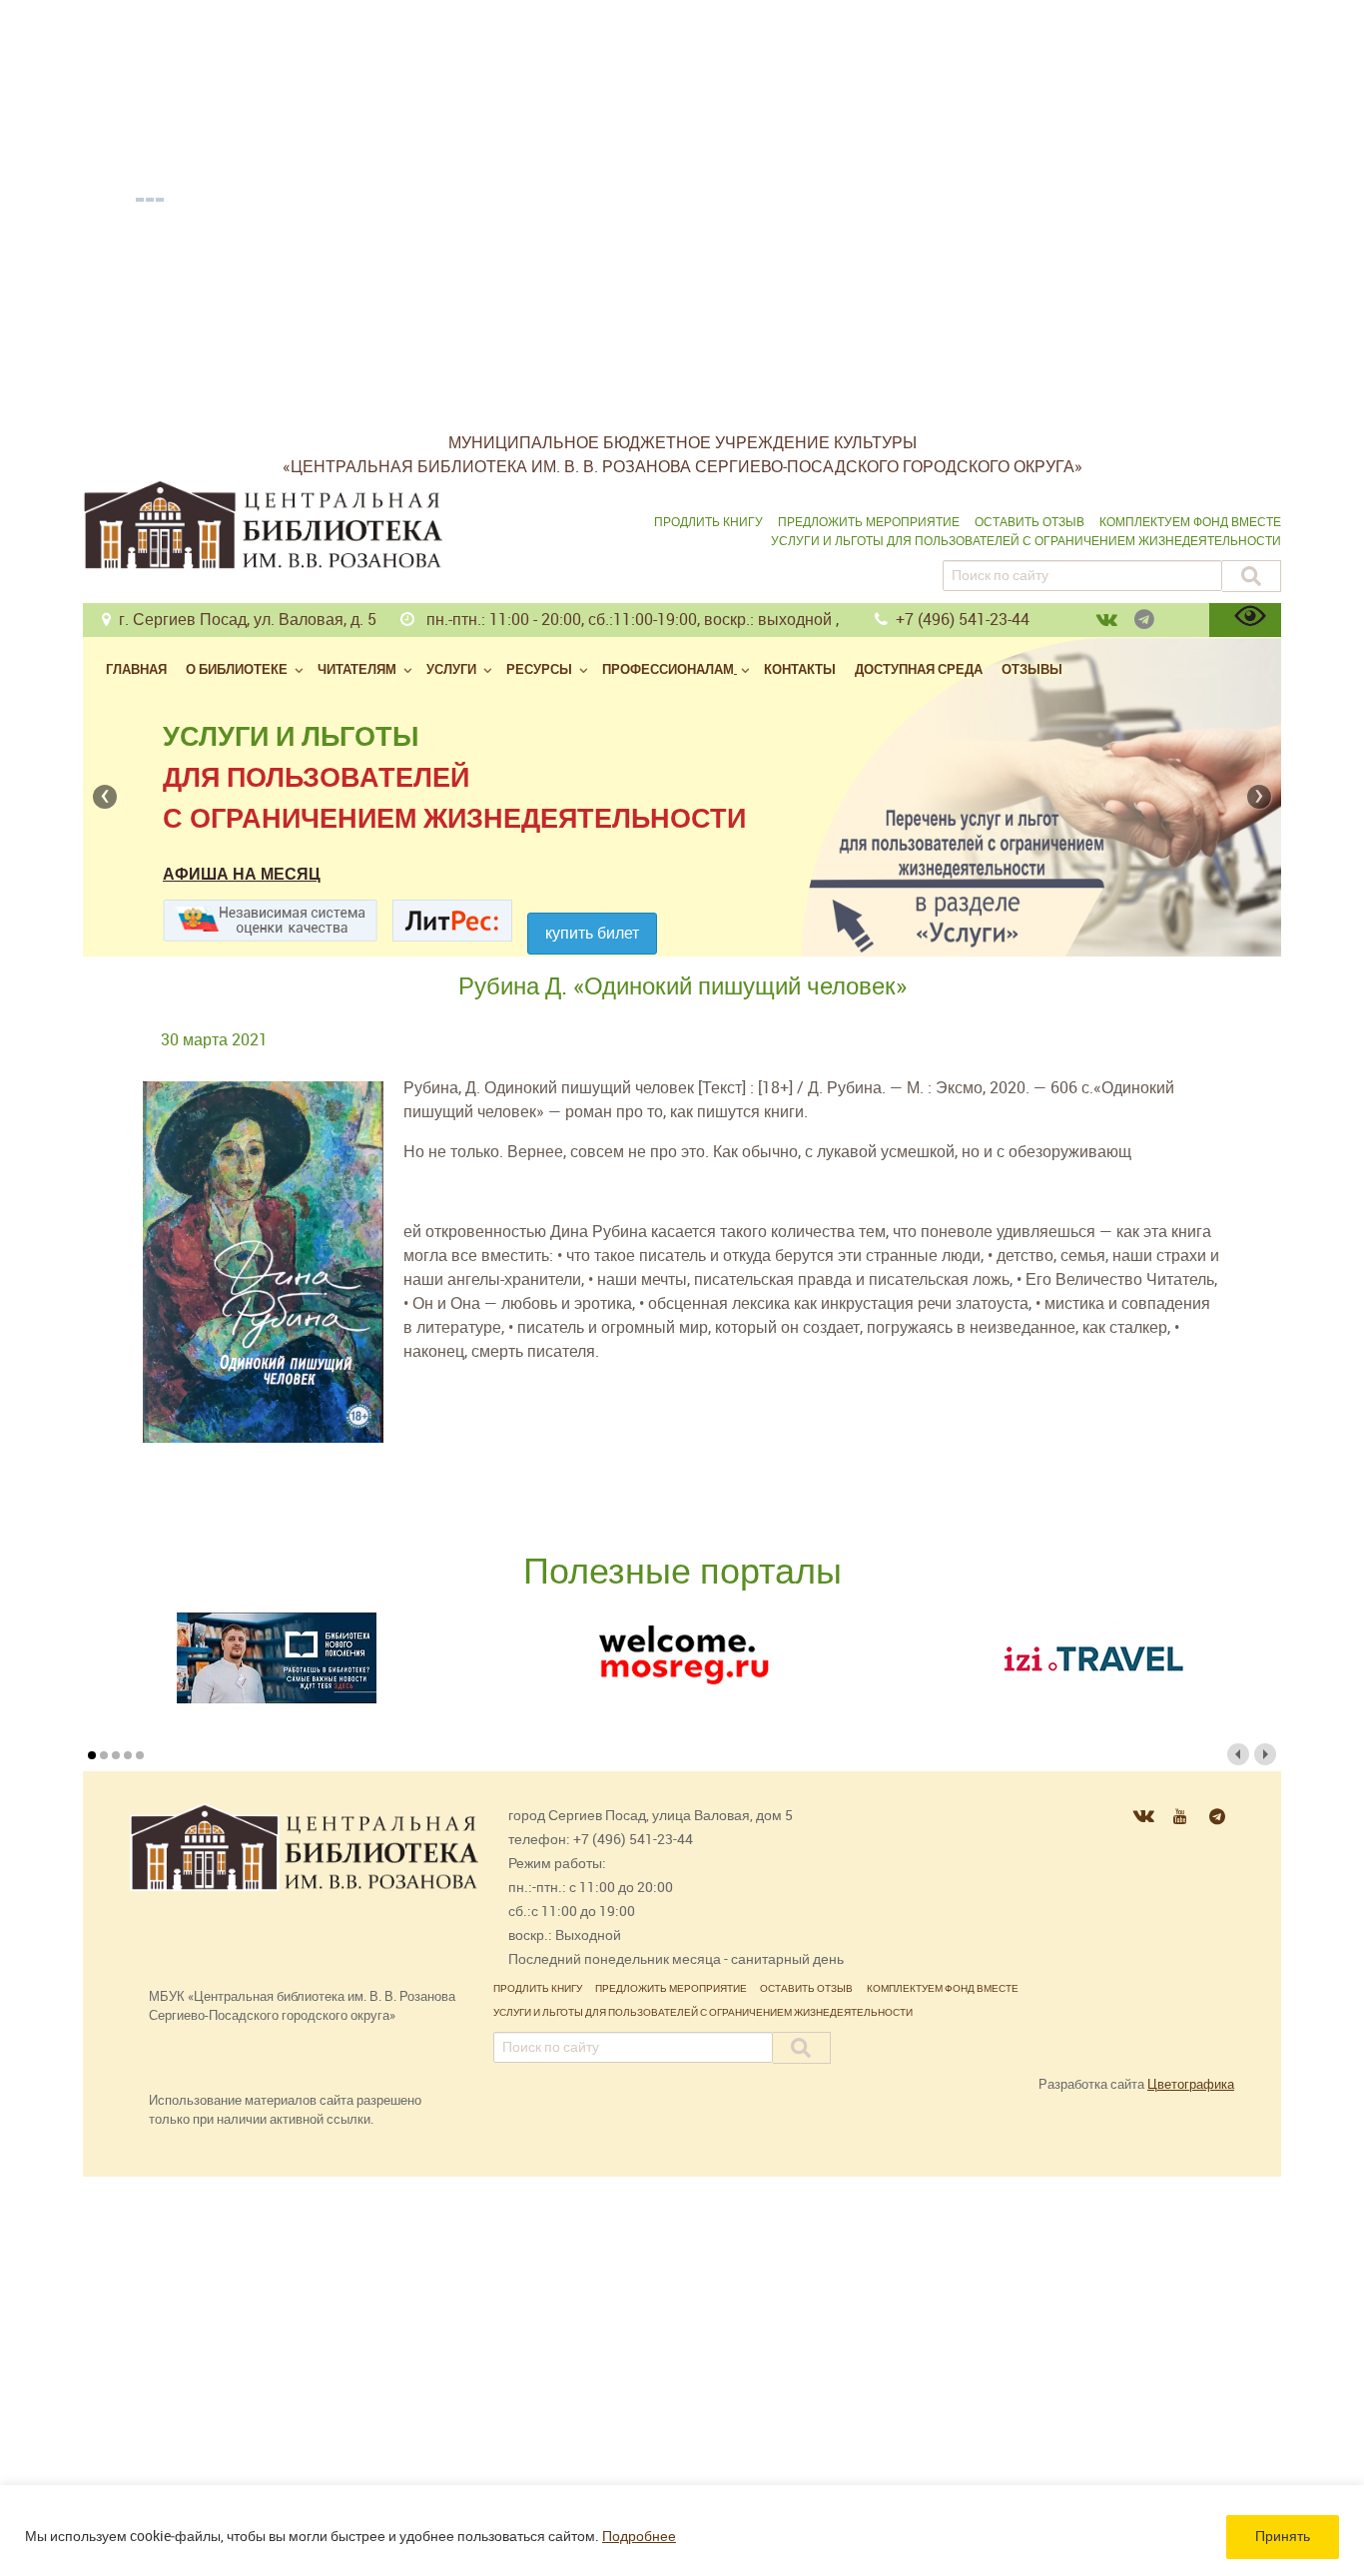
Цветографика (1191, 2084)
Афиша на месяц (242, 874)
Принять (1283, 2537)
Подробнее (639, 2537)
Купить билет (592, 933)
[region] (682, 2531)
